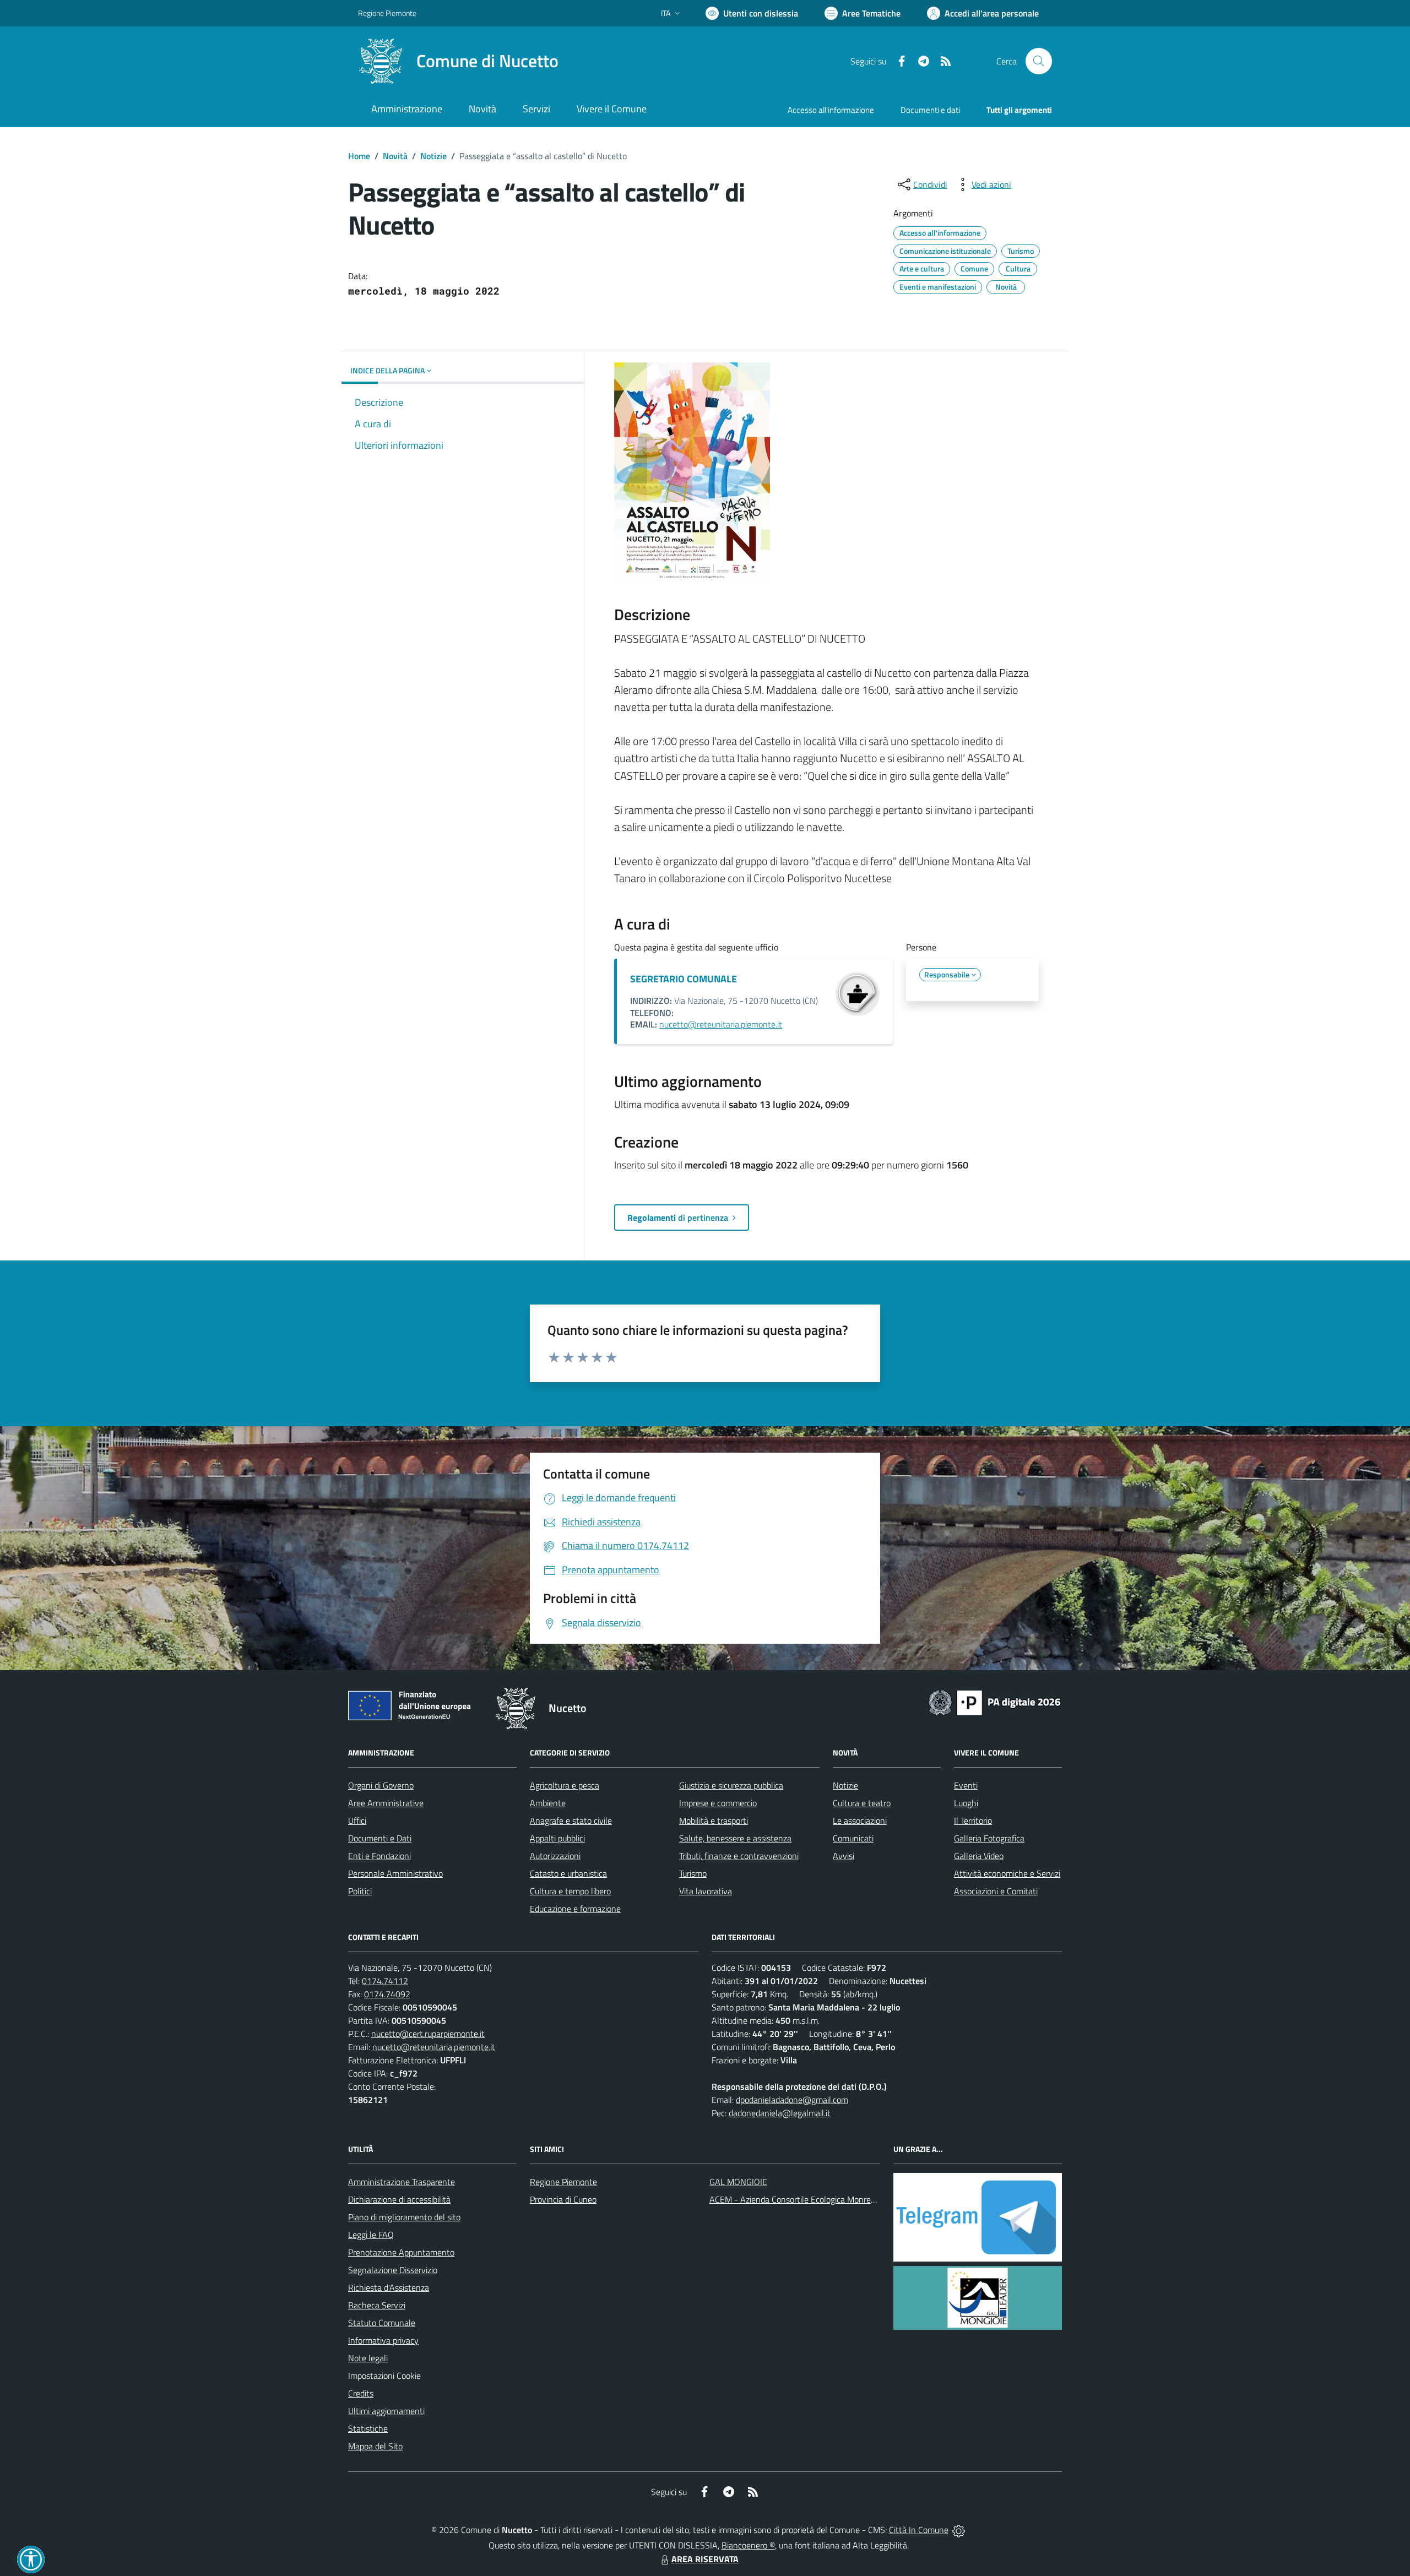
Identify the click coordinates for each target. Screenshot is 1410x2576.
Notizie (433, 156)
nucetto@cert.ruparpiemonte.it (428, 2034)
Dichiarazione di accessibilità (399, 2199)
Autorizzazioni (555, 1856)
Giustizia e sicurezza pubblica (731, 1785)
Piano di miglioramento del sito (404, 2217)
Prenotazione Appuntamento (401, 2252)
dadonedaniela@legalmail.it (780, 2113)
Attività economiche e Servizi (1007, 1873)
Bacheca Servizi (377, 2305)
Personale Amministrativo (395, 1873)
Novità (395, 156)
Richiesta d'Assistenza (389, 2287)
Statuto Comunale (382, 2323)
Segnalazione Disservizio (393, 2270)
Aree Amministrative (386, 1803)
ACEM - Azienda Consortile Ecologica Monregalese (802, 2199)
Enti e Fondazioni (379, 1856)
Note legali (368, 2358)
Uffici (357, 1820)
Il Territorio (973, 1820)
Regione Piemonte (387, 13)
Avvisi (844, 1856)
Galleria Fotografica (989, 1838)
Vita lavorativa (706, 1891)
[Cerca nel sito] (1039, 61)
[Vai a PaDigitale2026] (995, 1702)
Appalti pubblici (557, 1838)
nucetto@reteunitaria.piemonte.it (721, 1024)
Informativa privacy (383, 2340)
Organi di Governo (381, 1785)
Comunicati (853, 1838)
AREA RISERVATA (705, 2559)
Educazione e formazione (575, 1909)
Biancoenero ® (748, 2545)
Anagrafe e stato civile (571, 1820)
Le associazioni (860, 1820)
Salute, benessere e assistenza (735, 1838)
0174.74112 (385, 1981)
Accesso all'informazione (831, 110)
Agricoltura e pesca (565, 1785)
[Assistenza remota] (959, 2530)
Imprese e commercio (718, 1803)
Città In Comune (919, 2530)
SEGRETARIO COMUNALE (684, 979)
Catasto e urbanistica (568, 1873)
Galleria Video (979, 1856)
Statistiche (368, 2428)
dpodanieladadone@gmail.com (792, 2100)
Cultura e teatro (862, 1803)
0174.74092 (387, 1994)
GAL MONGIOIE (738, 2182)
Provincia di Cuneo (563, 2199)
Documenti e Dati (380, 1838)
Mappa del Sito (375, 2446)
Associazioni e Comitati (996, 1891)
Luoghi (966, 1803)
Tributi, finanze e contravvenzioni (739, 1856)
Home (359, 156)
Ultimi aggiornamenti (386, 2411)
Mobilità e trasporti (714, 1820)
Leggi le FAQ (371, 2235)
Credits (361, 2393)
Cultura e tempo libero (570, 1891)
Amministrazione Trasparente (402, 2182)
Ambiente (548, 1803)
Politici (360, 1891)
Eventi (966, 1785)
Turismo (693, 1873)
